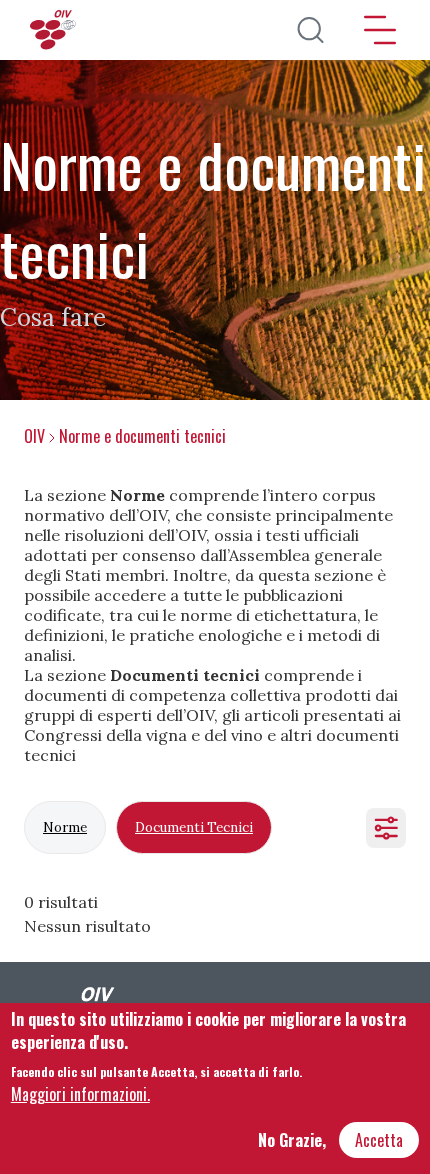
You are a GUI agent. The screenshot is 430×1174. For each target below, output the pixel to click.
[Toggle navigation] (380, 30)
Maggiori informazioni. (80, 1094)
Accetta (379, 1140)
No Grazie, (292, 1140)
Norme (65, 827)
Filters (386, 828)
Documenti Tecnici (194, 827)
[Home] (55, 30)
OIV (34, 436)
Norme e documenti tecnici (142, 436)
